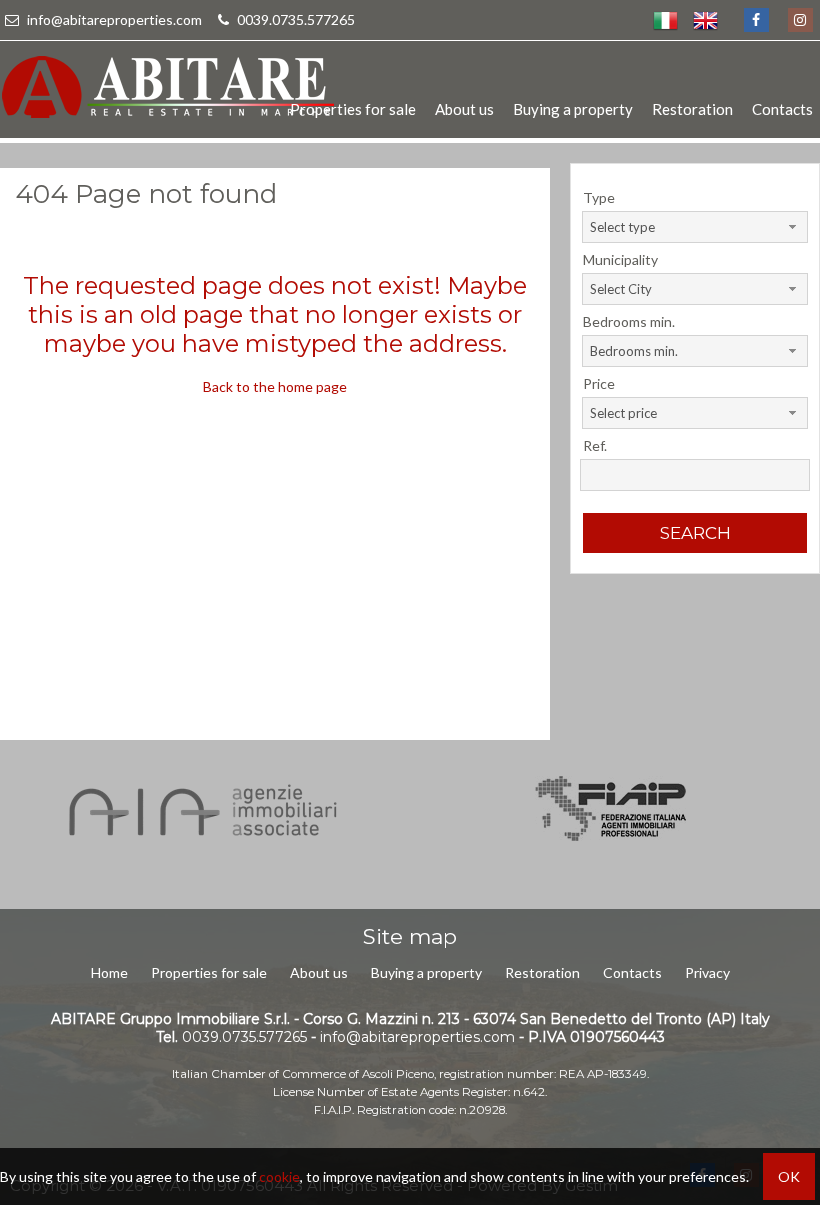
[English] (705, 20)
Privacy (707, 972)
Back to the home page (275, 386)
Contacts (782, 109)
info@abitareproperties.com (114, 19)
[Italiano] (665, 20)
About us (464, 109)
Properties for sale (353, 109)
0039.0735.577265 (294, 19)
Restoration (692, 109)
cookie (279, 1176)
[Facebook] (755, 20)
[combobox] (694, 227)
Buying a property (573, 109)
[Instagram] (799, 20)
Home (109, 972)
